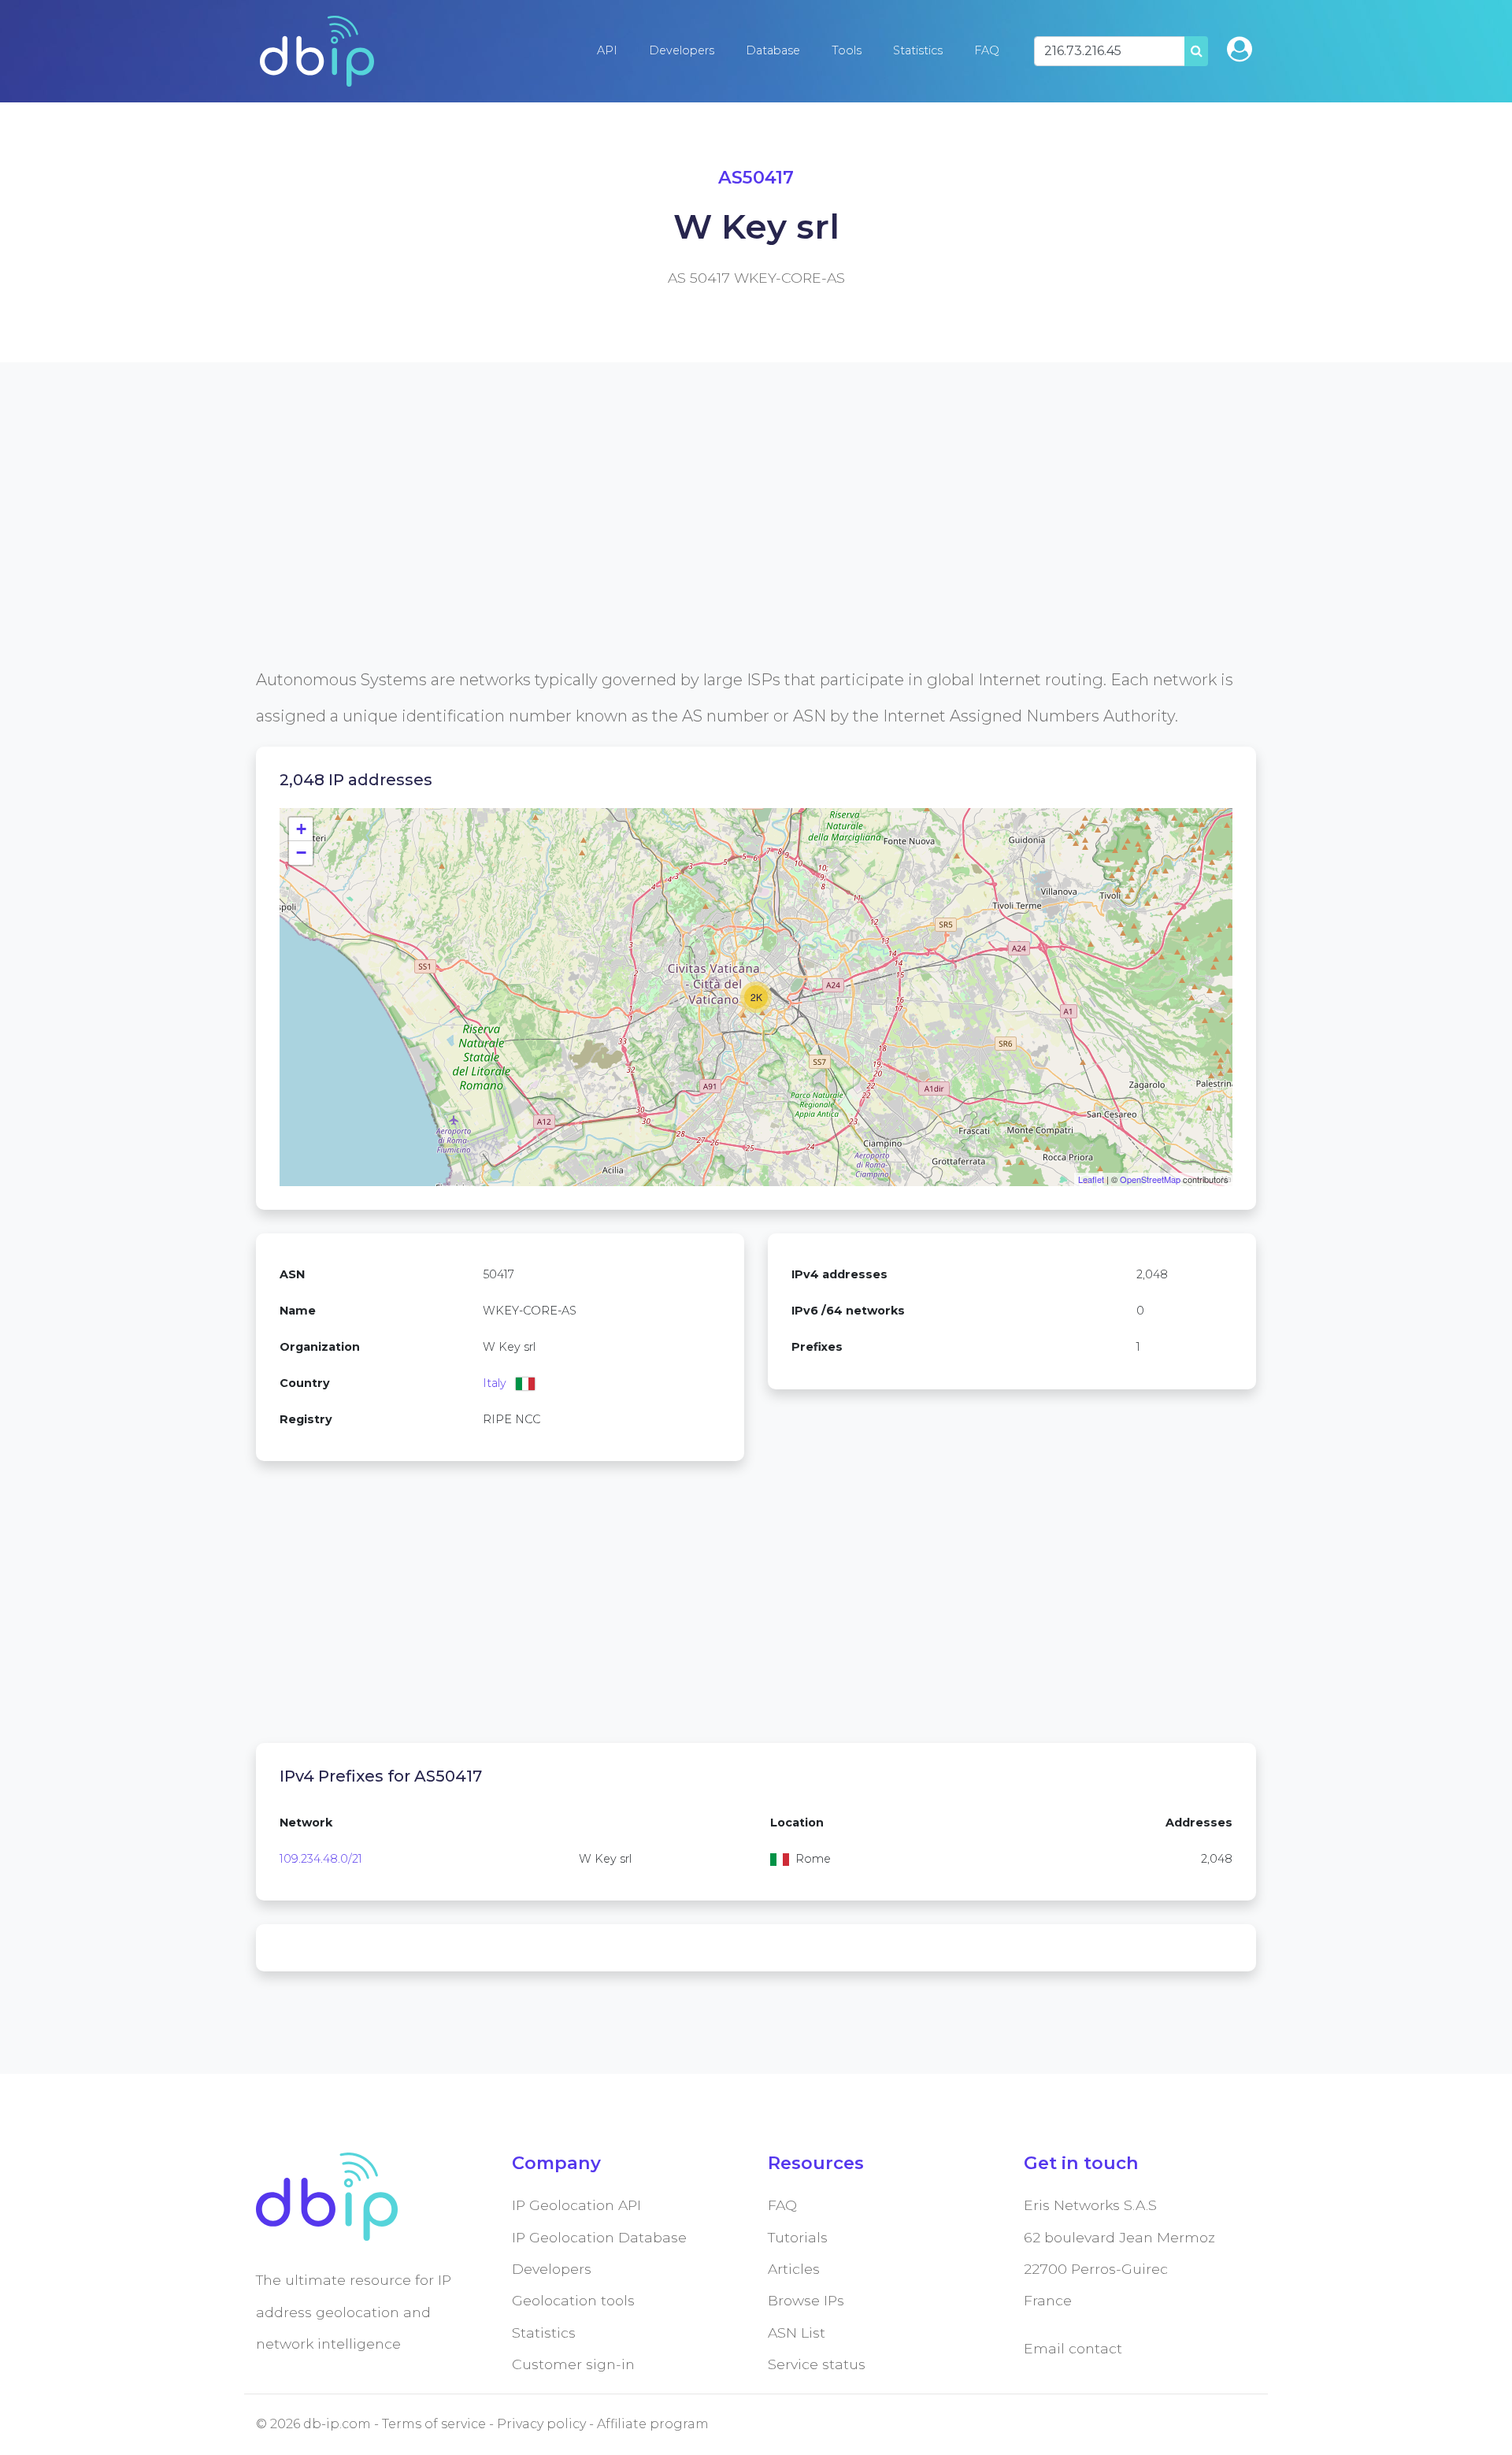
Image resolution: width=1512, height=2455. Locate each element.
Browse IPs (806, 2300)
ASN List (797, 2333)
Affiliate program (653, 2424)
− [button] (301, 853)
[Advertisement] (728, 551)
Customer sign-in (573, 2364)
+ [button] (301, 829)
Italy (495, 1383)
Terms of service (434, 2424)
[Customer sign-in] (1240, 49)
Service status (817, 2364)
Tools (847, 50)
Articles (794, 2269)
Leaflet (1091, 1179)
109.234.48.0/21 (321, 1859)
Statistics (918, 50)
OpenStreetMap (1150, 1179)
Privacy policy (541, 2424)
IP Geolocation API (576, 2205)
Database (773, 50)
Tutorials (798, 2237)
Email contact (1073, 2348)
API (607, 50)
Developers (682, 50)
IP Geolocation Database (599, 2237)
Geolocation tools (573, 2300)
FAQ (987, 50)
